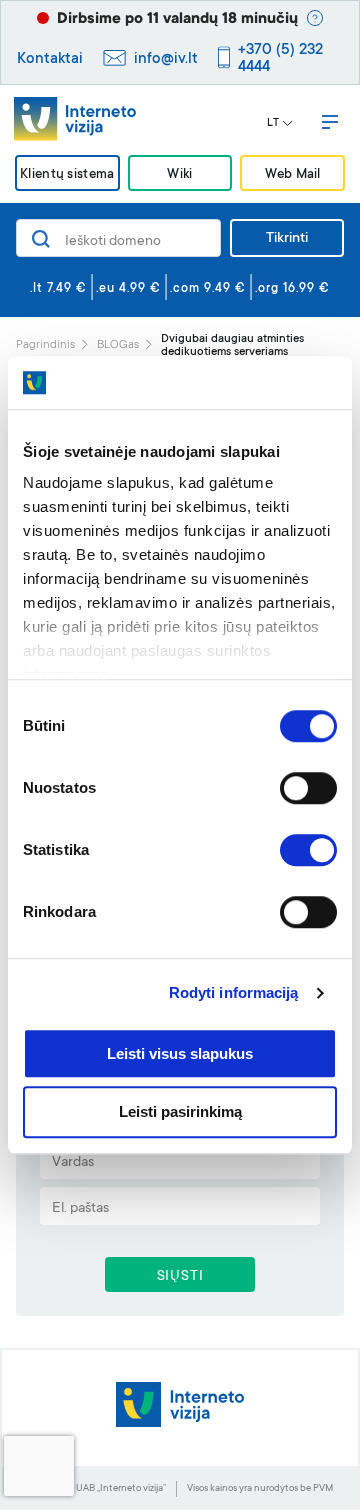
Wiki (179, 174)
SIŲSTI (180, 1277)
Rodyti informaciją (234, 992)
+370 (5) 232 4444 (280, 59)
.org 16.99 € (292, 289)
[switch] (308, 788)
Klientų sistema (67, 174)
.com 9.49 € (208, 289)
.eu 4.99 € (128, 289)
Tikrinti (287, 239)
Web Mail (293, 174)
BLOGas (118, 345)
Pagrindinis (45, 345)
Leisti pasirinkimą (180, 1112)
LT (273, 124)
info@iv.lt (166, 59)
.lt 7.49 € (58, 289)
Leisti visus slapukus (180, 1053)
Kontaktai (50, 59)
